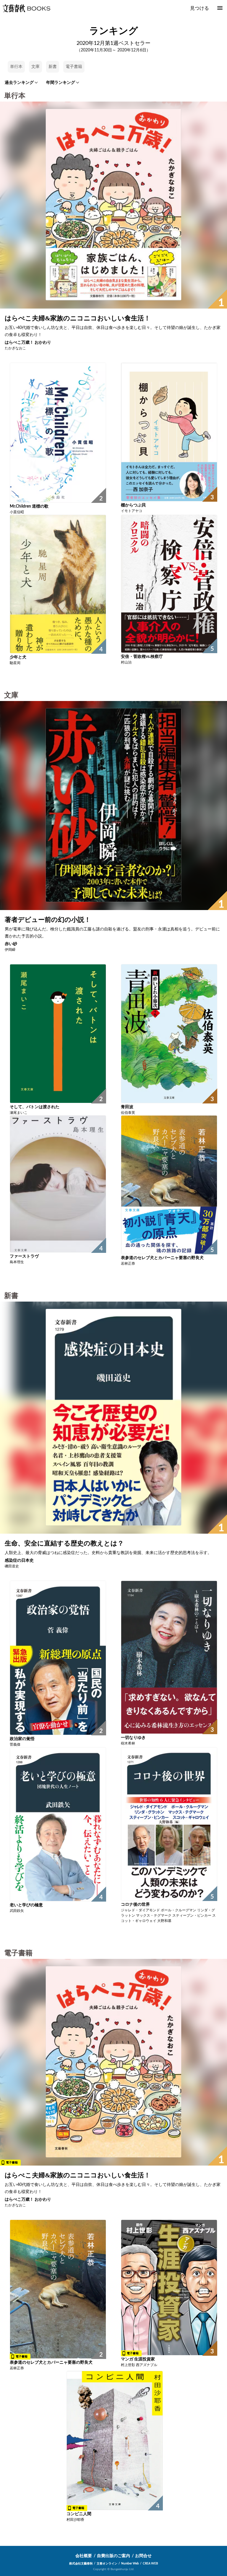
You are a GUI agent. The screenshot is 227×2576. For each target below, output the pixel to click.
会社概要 (84, 2556)
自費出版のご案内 (113, 2556)
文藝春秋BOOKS (26, 8)
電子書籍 (74, 67)
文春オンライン (107, 2564)
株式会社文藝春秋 (81, 2564)
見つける (200, 8)
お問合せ (143, 2556)
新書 (53, 67)
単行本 (16, 67)
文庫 (35, 67)
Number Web (130, 2564)
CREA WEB (150, 2564)
